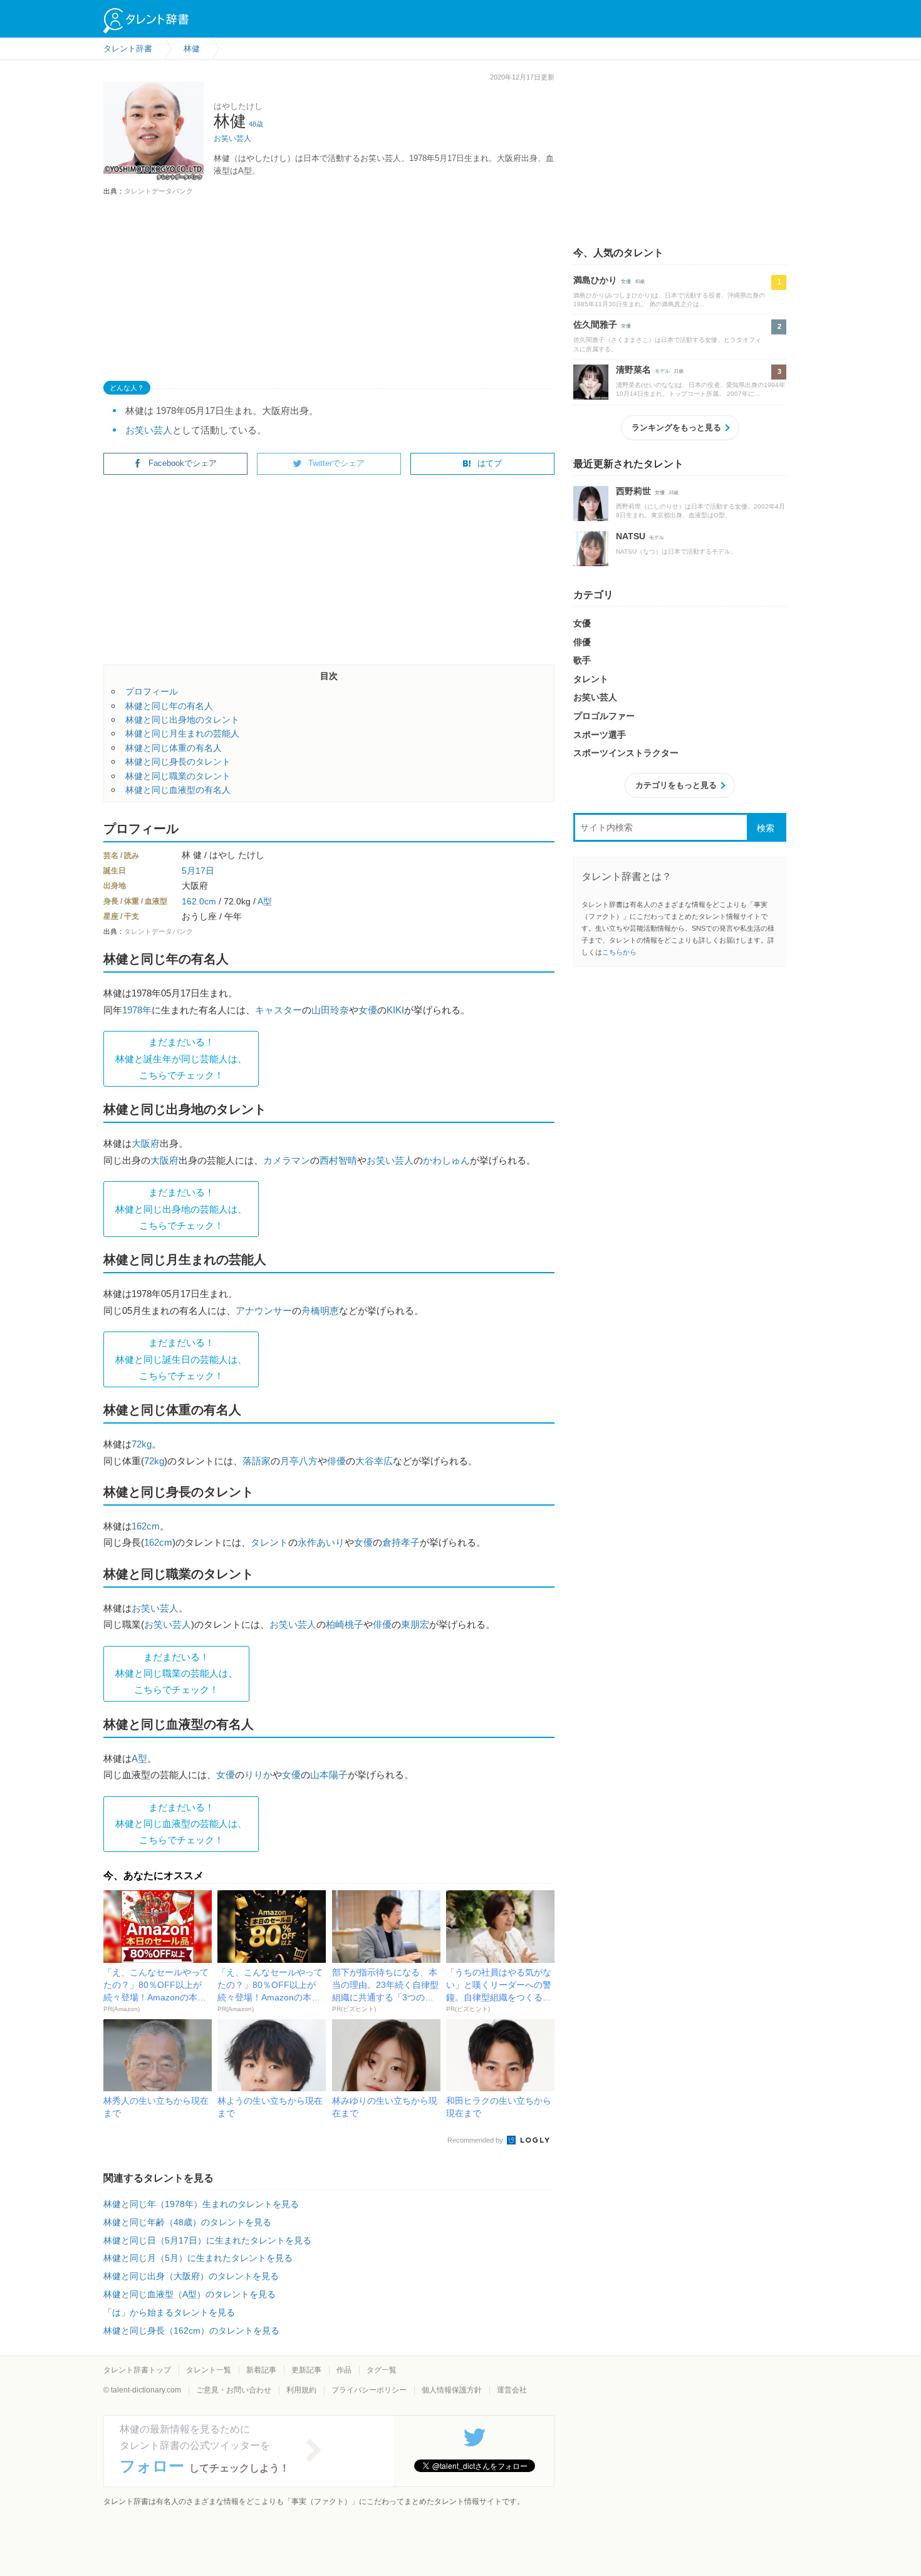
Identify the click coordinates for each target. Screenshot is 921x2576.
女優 (368, 1010)
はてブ (490, 463)
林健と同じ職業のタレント (178, 776)
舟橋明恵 (320, 1311)
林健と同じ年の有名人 (169, 706)
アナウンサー (264, 1311)
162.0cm (199, 901)
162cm (146, 1526)
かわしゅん (446, 1160)
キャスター (278, 1010)
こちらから (619, 952)
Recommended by (476, 2140)
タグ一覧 (382, 2370)
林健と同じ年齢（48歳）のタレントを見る (187, 2222)
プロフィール (152, 691)
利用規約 (301, 2390)
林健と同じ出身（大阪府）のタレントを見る (191, 2276)
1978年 (137, 1010)
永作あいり (321, 1542)
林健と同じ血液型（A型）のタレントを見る (190, 2294)
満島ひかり (595, 280)
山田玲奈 (330, 1010)
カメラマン (287, 1160)
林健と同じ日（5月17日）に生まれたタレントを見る (207, 2240)
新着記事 (261, 2370)
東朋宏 (415, 1624)
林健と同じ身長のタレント (178, 762)
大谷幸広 (374, 1461)
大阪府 (146, 1143)
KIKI (395, 1010)
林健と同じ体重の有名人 (174, 748)
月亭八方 (299, 1461)
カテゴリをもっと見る (676, 785)
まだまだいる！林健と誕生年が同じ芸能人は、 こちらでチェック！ (181, 1058)
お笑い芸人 (232, 138)
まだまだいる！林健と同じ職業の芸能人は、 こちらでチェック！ (176, 1673)
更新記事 (306, 2370)
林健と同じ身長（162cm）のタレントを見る (191, 2330)
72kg (142, 1444)
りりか (258, 1775)
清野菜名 (633, 370)
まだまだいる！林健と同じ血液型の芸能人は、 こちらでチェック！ (181, 1824)
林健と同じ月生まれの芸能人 (182, 733)
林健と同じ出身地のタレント (182, 720)
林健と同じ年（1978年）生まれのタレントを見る (201, 2204)
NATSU (631, 536)
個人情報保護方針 (452, 2390)
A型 (265, 901)
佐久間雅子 (595, 324)
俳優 (336, 1461)
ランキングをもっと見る (676, 427)
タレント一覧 (209, 2370)
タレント (269, 1542)
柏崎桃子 (345, 1624)
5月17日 (198, 871)
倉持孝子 (401, 1542)
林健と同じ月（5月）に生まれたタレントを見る (198, 2258)
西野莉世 (633, 491)
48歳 (256, 124)
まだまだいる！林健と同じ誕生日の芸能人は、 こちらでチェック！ (181, 1359)
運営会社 (512, 2390)
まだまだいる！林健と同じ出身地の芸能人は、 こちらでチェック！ (181, 1209)
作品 (344, 2370)
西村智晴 (338, 1160)
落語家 (257, 1461)
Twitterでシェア (336, 463)
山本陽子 (329, 1775)
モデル (662, 371)
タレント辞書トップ (137, 2370)
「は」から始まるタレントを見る (169, 2312)
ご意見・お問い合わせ (234, 2390)
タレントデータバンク (159, 191)
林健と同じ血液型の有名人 (178, 790)
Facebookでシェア (183, 463)
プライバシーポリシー (369, 2390)
